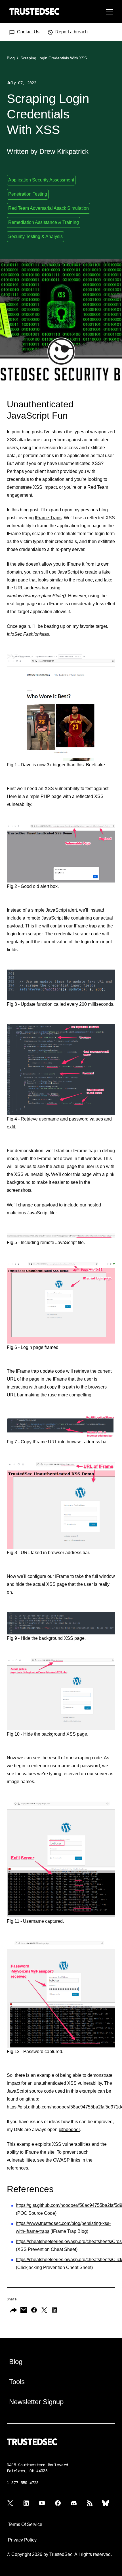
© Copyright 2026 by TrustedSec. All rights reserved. (59, 2554)
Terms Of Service (25, 2524)
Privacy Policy (22, 2540)
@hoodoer (69, 2130)
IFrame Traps (48, 518)
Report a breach (71, 32)
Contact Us (28, 32)
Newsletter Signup (36, 2402)
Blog (11, 58)
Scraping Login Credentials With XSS (54, 58)
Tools (17, 2382)
